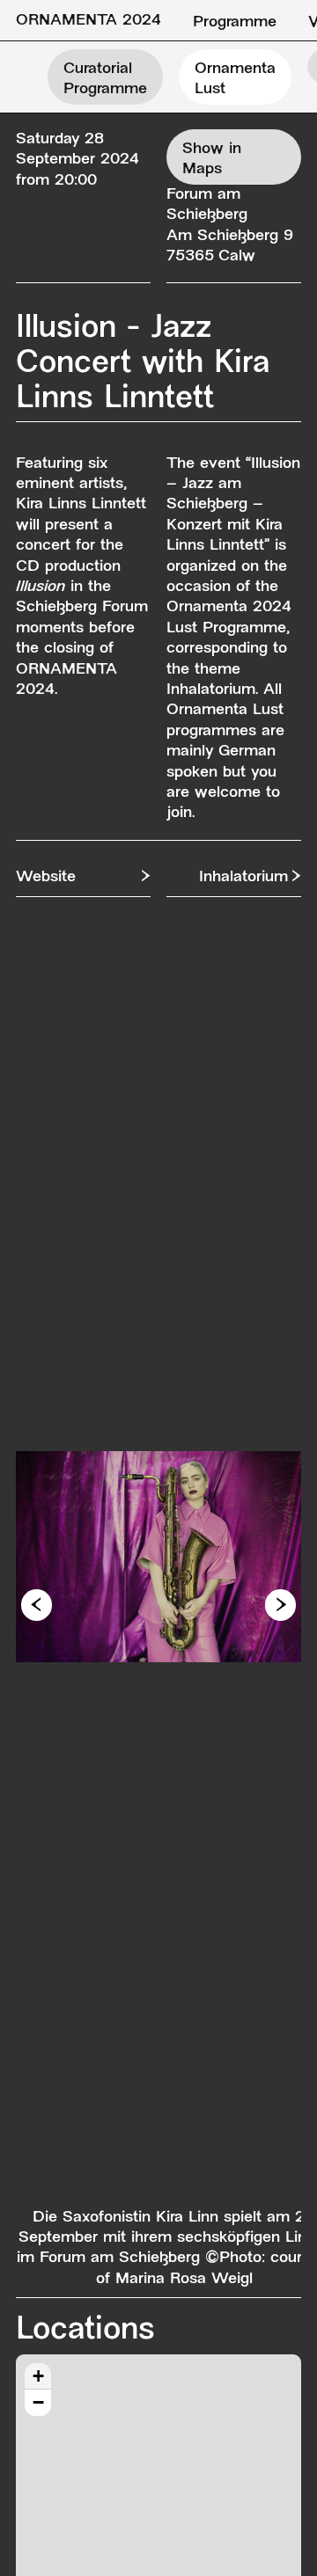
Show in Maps (212, 159)
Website (46, 877)
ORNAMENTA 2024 (88, 21)
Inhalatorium (243, 877)
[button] (37, 1605)
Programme (235, 22)
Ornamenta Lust (235, 79)
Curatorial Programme (105, 79)
